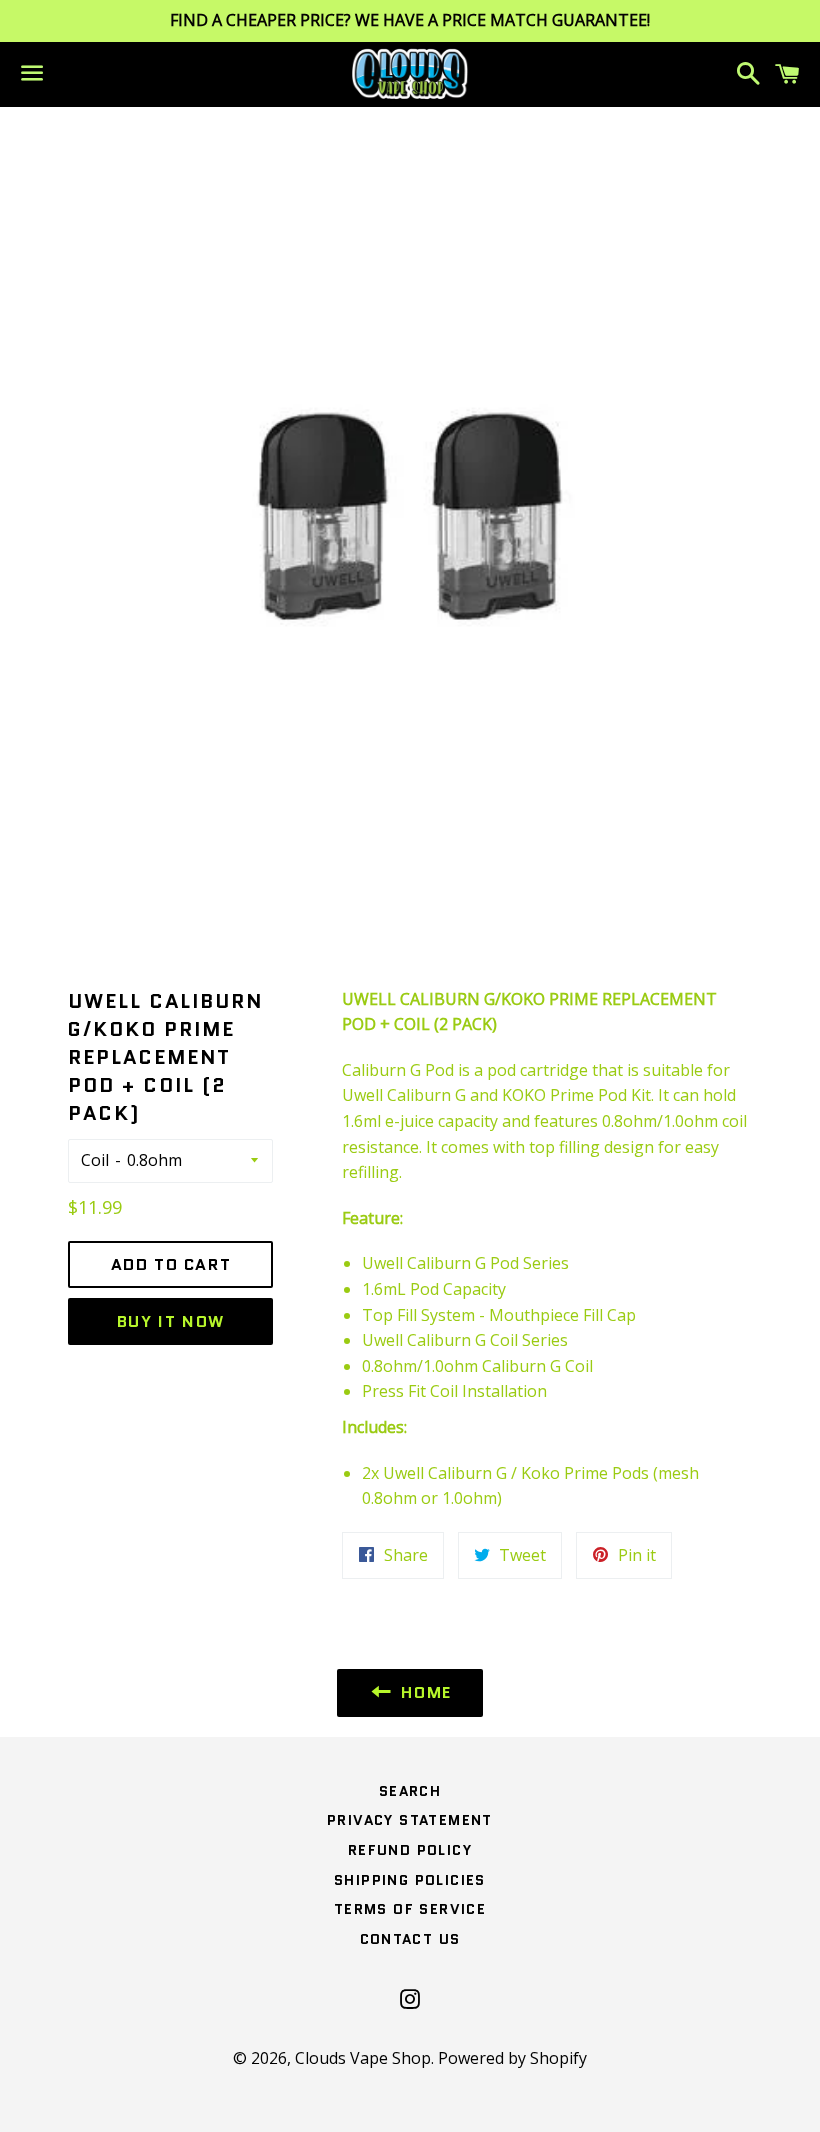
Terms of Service (410, 1909)
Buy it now (171, 1321)
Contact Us (410, 1939)
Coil (95, 1160)
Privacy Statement (410, 1820)
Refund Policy (410, 1850)
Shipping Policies (410, 1880)
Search (410, 1791)
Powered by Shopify (512, 2058)
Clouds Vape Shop (363, 2058)
